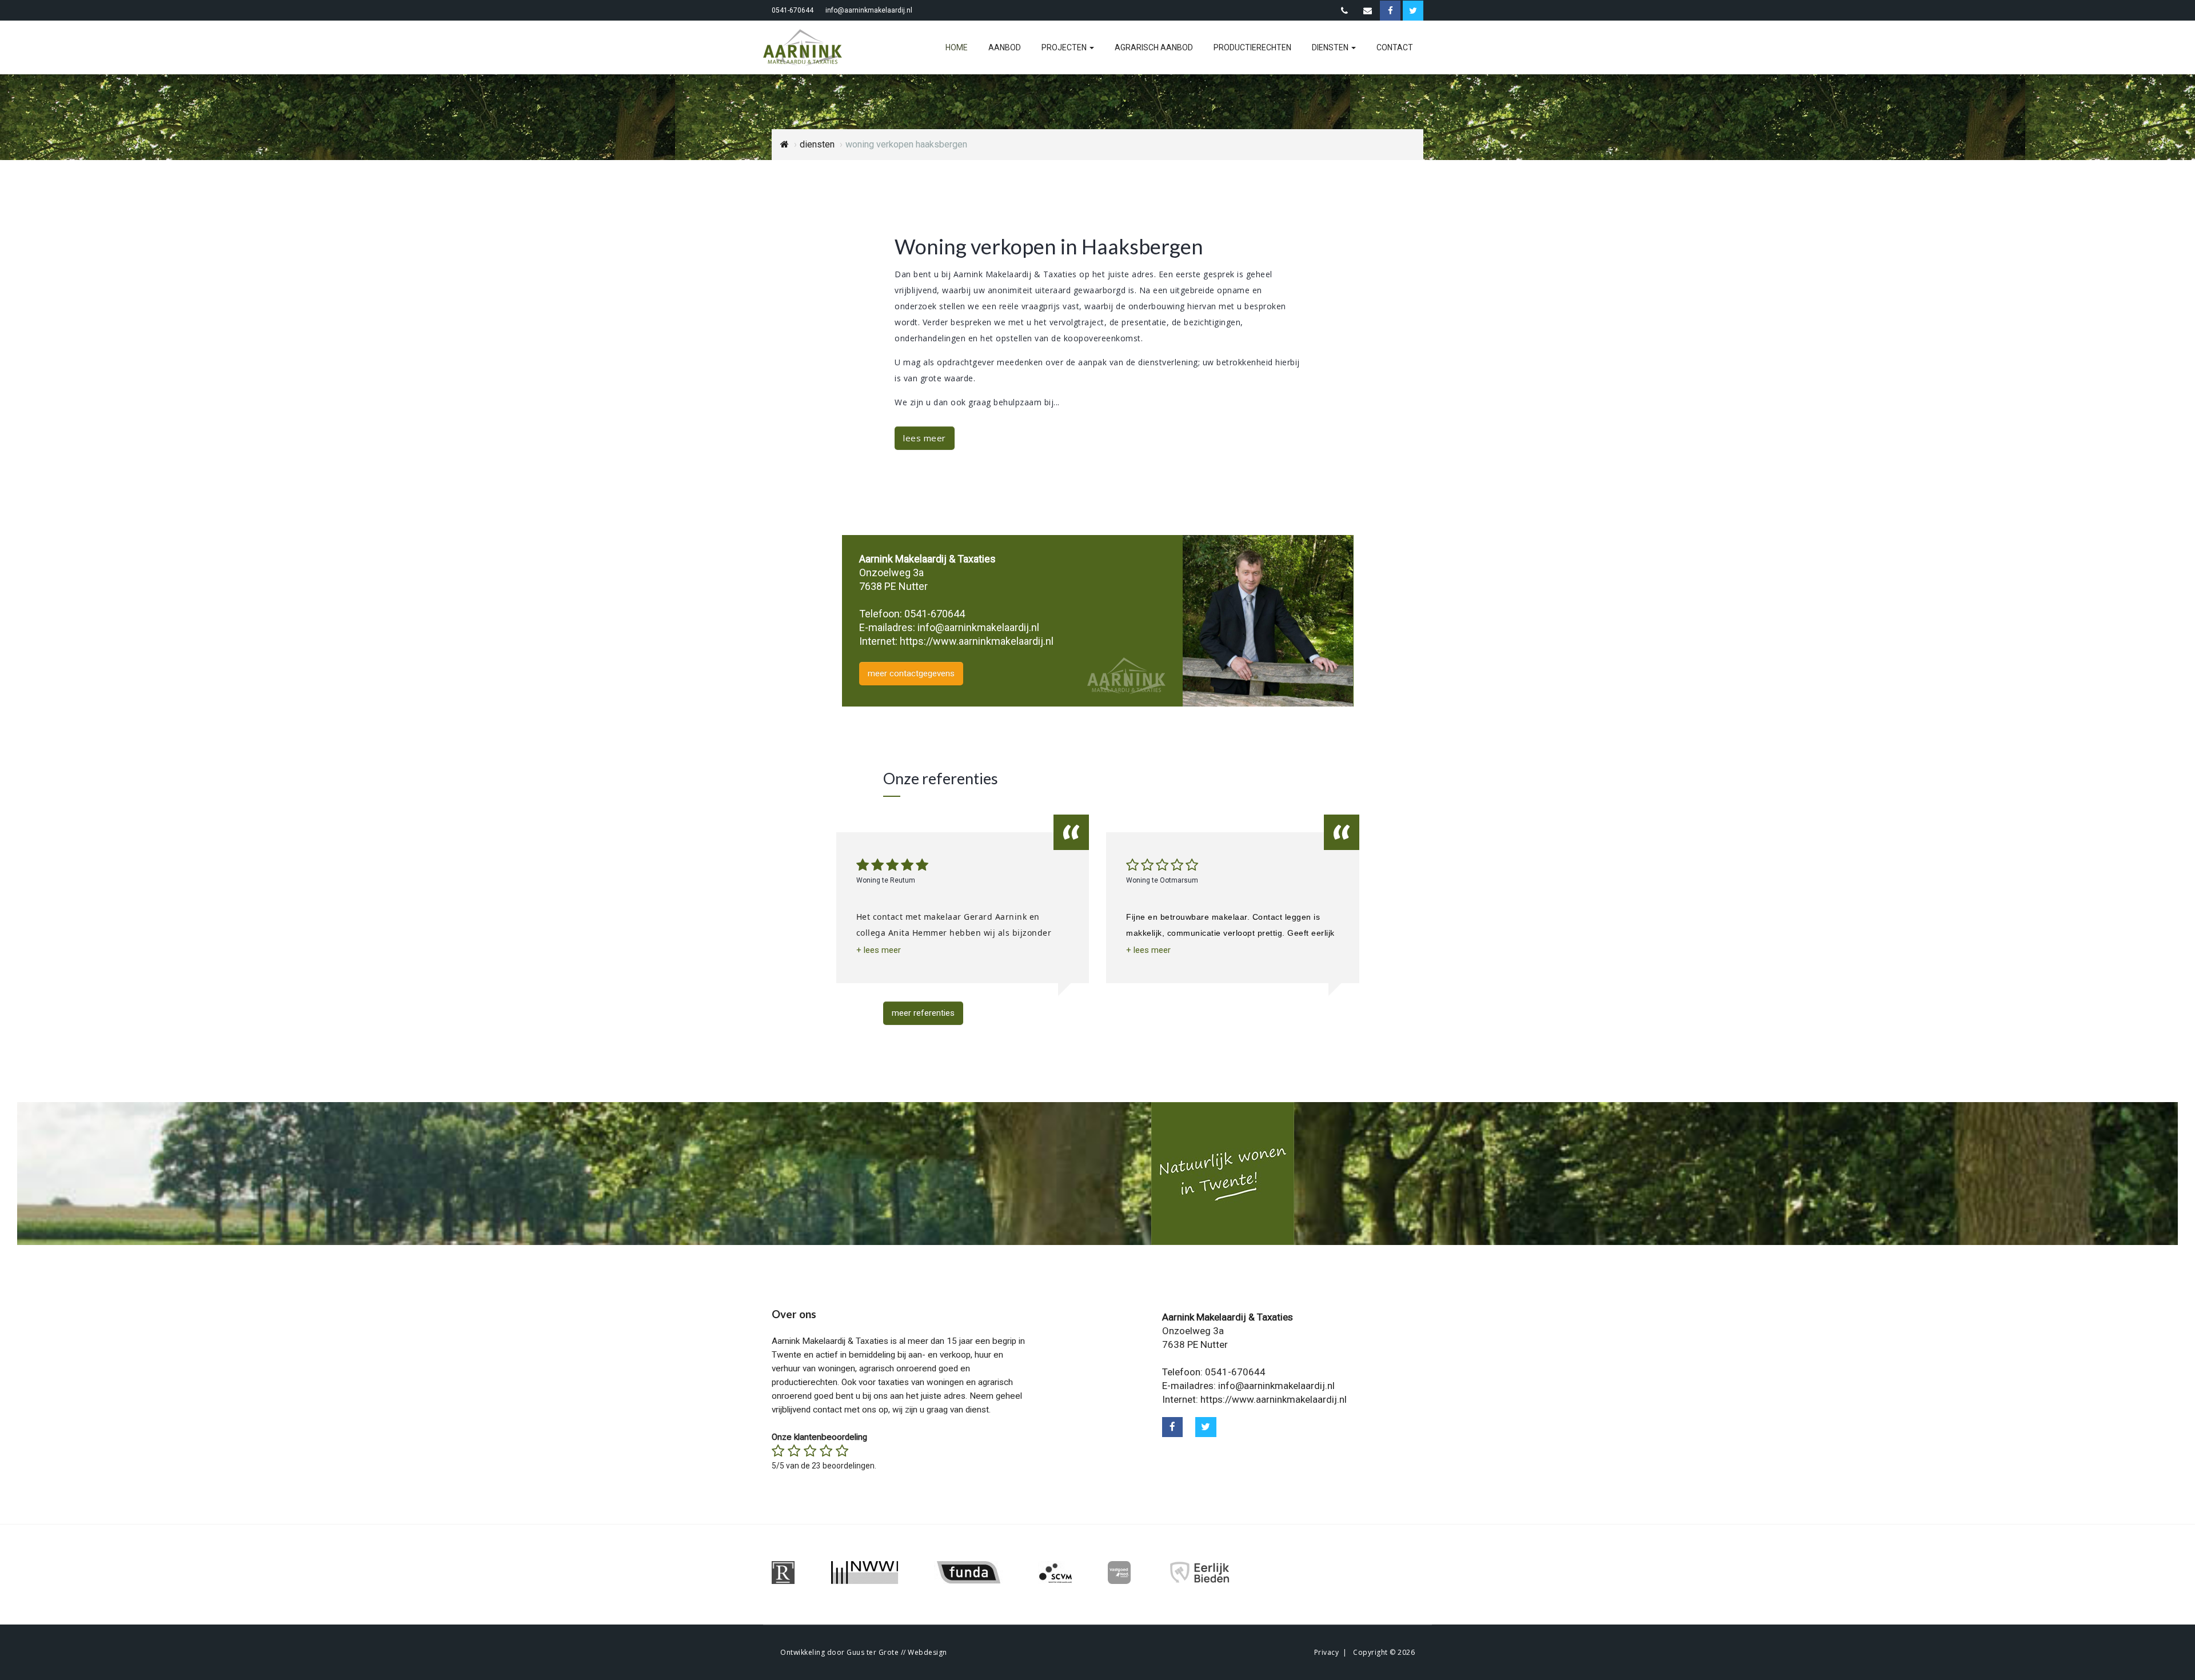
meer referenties (923, 1013)
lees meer (925, 438)
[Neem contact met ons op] (1344, 11)
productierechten (1252, 47)
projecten (1065, 47)
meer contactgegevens (911, 673)
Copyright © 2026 (1384, 1652)
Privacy (1327, 1652)
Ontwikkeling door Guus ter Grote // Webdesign (864, 1652)
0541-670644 (793, 10)
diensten (1331, 47)
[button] (879, 950)
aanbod (1005, 47)
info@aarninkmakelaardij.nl (869, 10)
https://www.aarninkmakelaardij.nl (977, 641)
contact (1395, 47)
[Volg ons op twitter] (1206, 1427)
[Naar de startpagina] (809, 47)
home (957, 47)
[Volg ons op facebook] (1173, 1427)
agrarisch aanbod (1154, 47)
